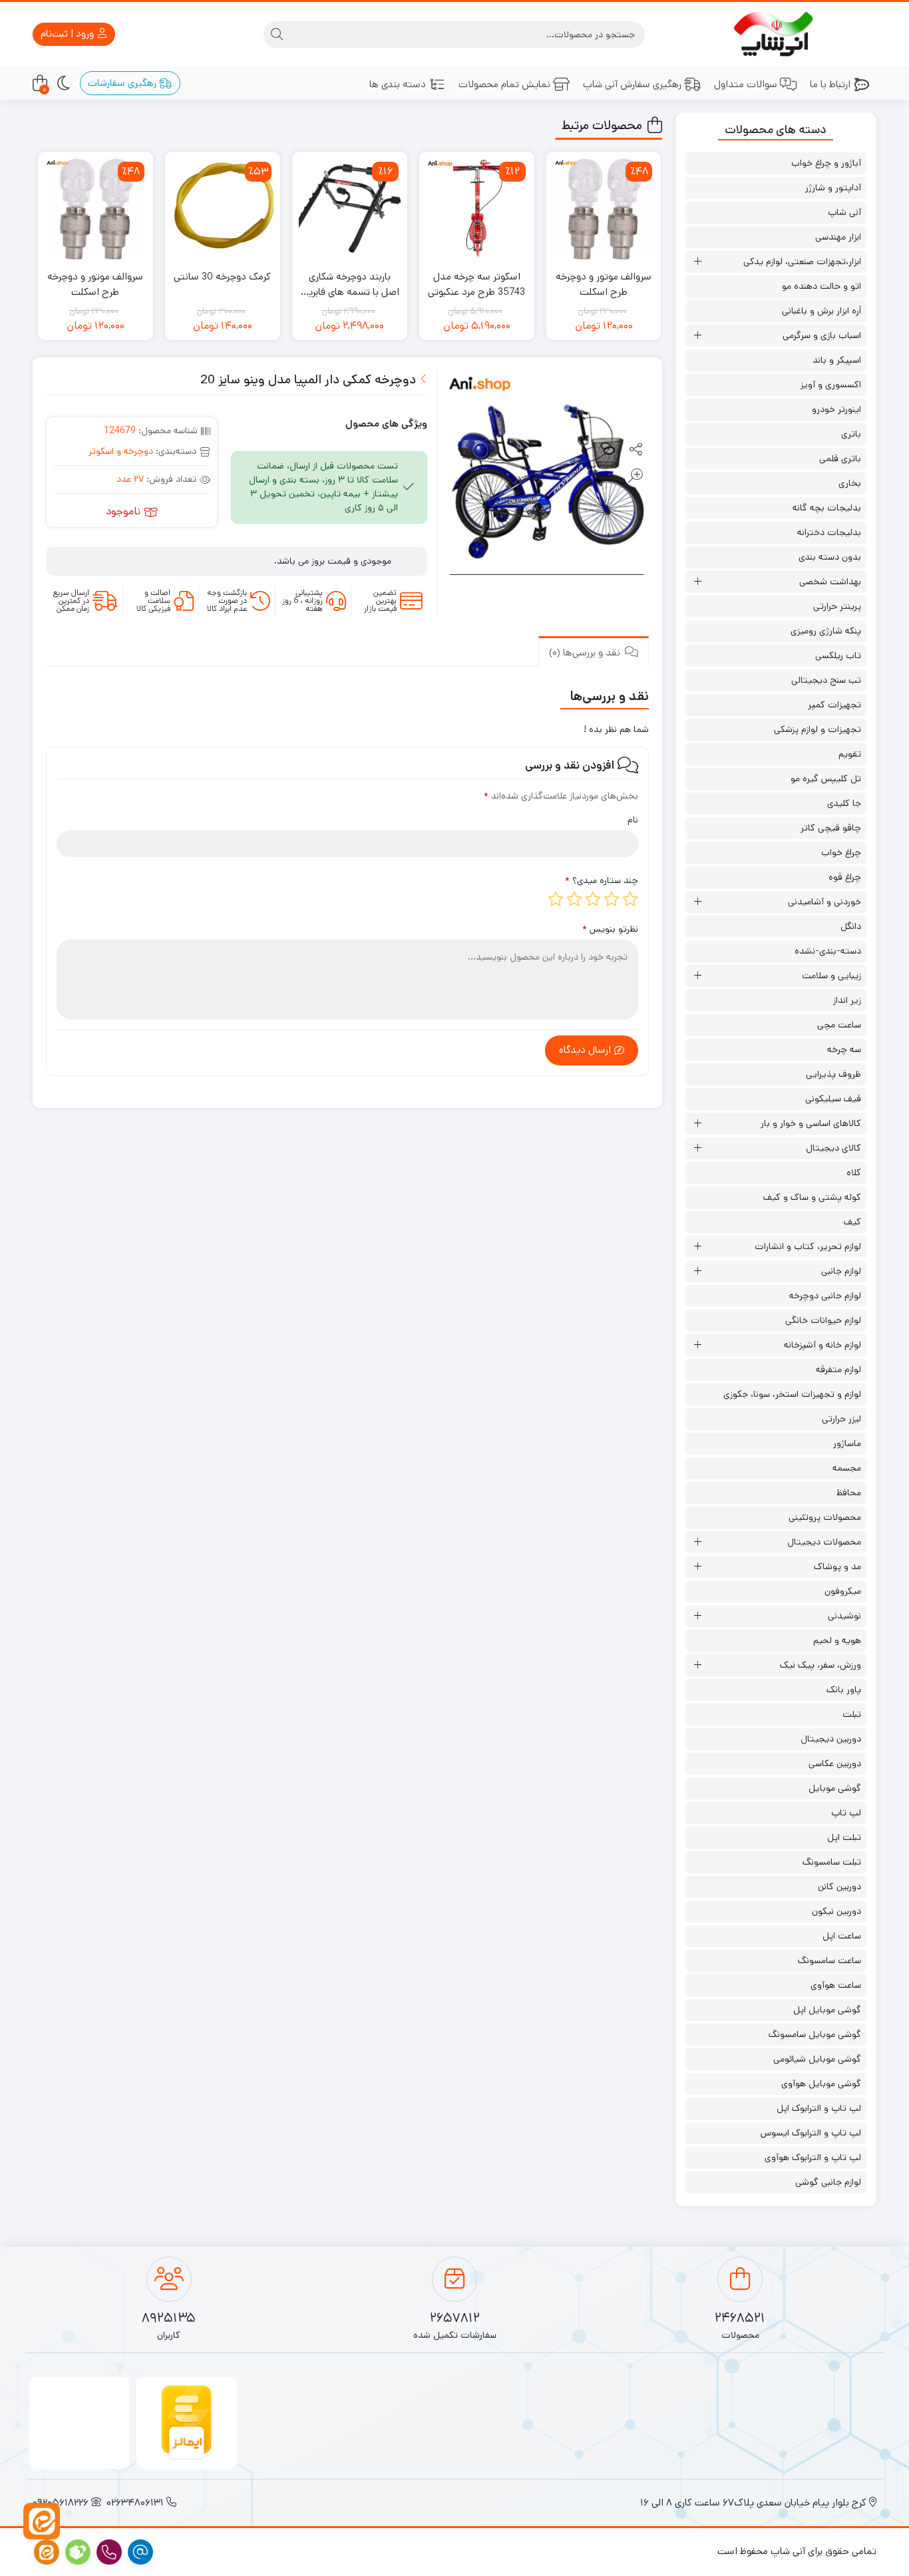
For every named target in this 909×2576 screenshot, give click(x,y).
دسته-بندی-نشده (828, 951)
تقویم (850, 754)
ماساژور (847, 1443)
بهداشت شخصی (830, 582)
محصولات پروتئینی (825, 1517)
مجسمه (847, 1468)
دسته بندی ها (398, 84)
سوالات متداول (746, 84)
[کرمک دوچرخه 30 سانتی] (223, 209)
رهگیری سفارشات (123, 83)
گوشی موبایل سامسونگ (815, 2034)
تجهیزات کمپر (834, 705)
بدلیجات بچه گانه (827, 508)
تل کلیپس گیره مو (826, 779)
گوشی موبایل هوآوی (821, 2084)
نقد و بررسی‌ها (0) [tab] (586, 652)
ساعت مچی (839, 1025)
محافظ (849, 1493)
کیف (852, 1222)
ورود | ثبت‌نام (69, 34)
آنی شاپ (844, 212)
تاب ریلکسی (838, 655)
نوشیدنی (844, 1616)
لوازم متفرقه (838, 1370)
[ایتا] (42, 2521)
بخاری (850, 483)
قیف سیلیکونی (833, 1099)
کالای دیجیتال (833, 1148)
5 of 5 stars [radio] (556, 899)
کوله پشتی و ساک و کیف (812, 1197)
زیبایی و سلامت (831, 976)
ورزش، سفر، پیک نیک (820, 1665)
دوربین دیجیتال (831, 1739)
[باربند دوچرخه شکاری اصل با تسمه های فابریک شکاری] (350, 209)
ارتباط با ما (830, 84)
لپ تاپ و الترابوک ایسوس (811, 2133)
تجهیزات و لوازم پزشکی (818, 729)
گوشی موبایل (835, 1788)
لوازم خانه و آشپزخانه (822, 1345)
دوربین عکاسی (835, 1763)
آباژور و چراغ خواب (826, 163)
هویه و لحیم (837, 1640)
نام (633, 820)
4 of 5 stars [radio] (574, 899)
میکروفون (843, 1591)
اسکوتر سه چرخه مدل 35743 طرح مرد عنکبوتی (476, 284)
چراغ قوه (845, 877)
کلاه (854, 1173)
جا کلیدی (844, 803)
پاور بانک (844, 1690)
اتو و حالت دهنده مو (821, 286)
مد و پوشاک (837, 1566)
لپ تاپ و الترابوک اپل (819, 2108)
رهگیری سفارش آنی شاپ (632, 84)
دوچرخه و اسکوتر (121, 451)
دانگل (851, 926)
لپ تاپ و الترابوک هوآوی (813, 2157)
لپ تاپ (846, 1813)
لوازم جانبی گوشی (828, 2182)
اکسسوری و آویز (831, 385)
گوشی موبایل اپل (827, 2010)
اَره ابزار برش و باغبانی (821, 311)
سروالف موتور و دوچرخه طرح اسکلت (604, 284)
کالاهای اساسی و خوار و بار (811, 1123)
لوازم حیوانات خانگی (823, 1320)
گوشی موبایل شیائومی (817, 2059)
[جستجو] (277, 35)
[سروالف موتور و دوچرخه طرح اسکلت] (604, 209)
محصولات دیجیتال (824, 1542)
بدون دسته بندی (830, 557)
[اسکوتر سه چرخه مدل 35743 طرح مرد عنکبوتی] (477, 209)
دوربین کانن (839, 1887)
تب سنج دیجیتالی (826, 680)
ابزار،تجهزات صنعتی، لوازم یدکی (802, 262)
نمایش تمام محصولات (504, 84)
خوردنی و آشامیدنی (824, 902)
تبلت (852, 1714)
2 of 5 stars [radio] (612, 899)
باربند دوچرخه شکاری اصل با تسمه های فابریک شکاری (349, 284)
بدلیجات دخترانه (829, 532)
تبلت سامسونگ (832, 1862)
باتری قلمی (840, 459)
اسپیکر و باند (837, 360)
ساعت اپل (842, 1936)
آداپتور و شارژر (833, 188)
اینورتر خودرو (836, 409)
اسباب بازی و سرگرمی (822, 335)
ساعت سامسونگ (829, 1960)
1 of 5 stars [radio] (630, 899)
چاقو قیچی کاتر (831, 828)
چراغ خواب (841, 852)
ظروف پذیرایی (833, 1074)
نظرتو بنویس (610, 929)
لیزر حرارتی (841, 1419)
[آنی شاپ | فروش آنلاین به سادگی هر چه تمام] (776, 34)
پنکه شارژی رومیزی (826, 631)
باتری (851, 434)
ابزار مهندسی (838, 237)
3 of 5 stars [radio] (593, 899)
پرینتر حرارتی (837, 606)
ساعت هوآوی (836, 1985)
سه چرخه (844, 1049)
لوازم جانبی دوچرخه (825, 1296)
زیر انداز (847, 1000)
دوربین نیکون (836, 1911)
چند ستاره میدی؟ (602, 880)
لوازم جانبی (841, 1271)
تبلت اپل (844, 1837)
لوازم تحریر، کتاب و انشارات (808, 1246)
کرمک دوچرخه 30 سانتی (222, 276)
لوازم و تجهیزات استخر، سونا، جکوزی (792, 1394)
